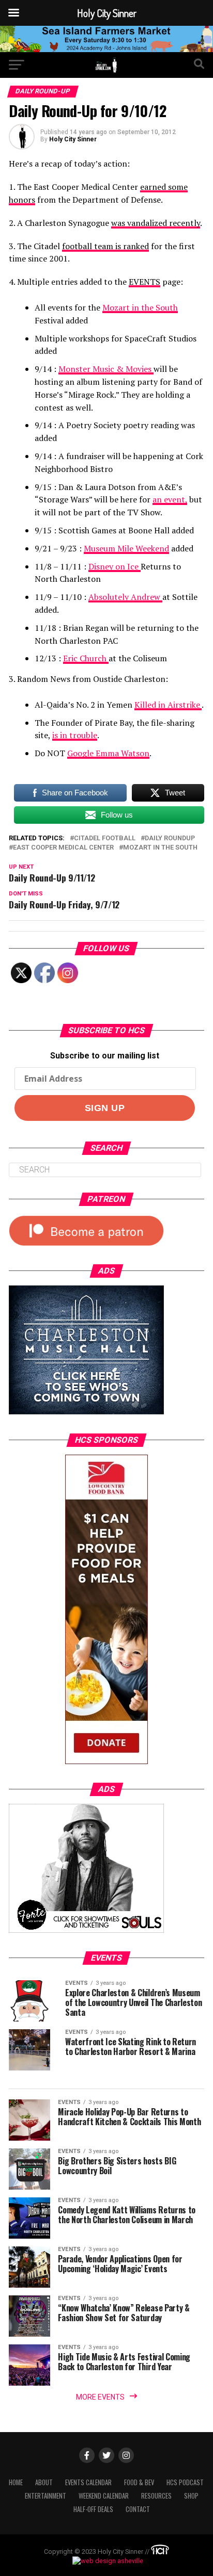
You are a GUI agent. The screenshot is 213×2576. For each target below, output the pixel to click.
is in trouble (75, 735)
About (44, 2482)
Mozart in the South (140, 307)
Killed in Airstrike (168, 705)
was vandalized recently (156, 223)
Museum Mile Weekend (126, 548)
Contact (138, 2509)
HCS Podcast (185, 2482)
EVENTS (144, 282)
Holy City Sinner (73, 139)
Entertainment (45, 2496)
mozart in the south (160, 848)
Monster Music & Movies (106, 369)
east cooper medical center (63, 848)
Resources (156, 2496)
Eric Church (86, 658)
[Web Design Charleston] (160, 2552)
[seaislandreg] (106, 49)
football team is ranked (105, 246)
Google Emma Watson (108, 753)
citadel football (105, 838)
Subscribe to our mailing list (105, 1056)
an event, (170, 499)
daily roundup (170, 838)
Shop (191, 2496)
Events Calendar (88, 2482)
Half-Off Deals (93, 2509)
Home (16, 2482)
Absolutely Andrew (125, 597)
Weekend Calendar (104, 2496)
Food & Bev (139, 2482)
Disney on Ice (115, 566)
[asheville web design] (106, 2561)
